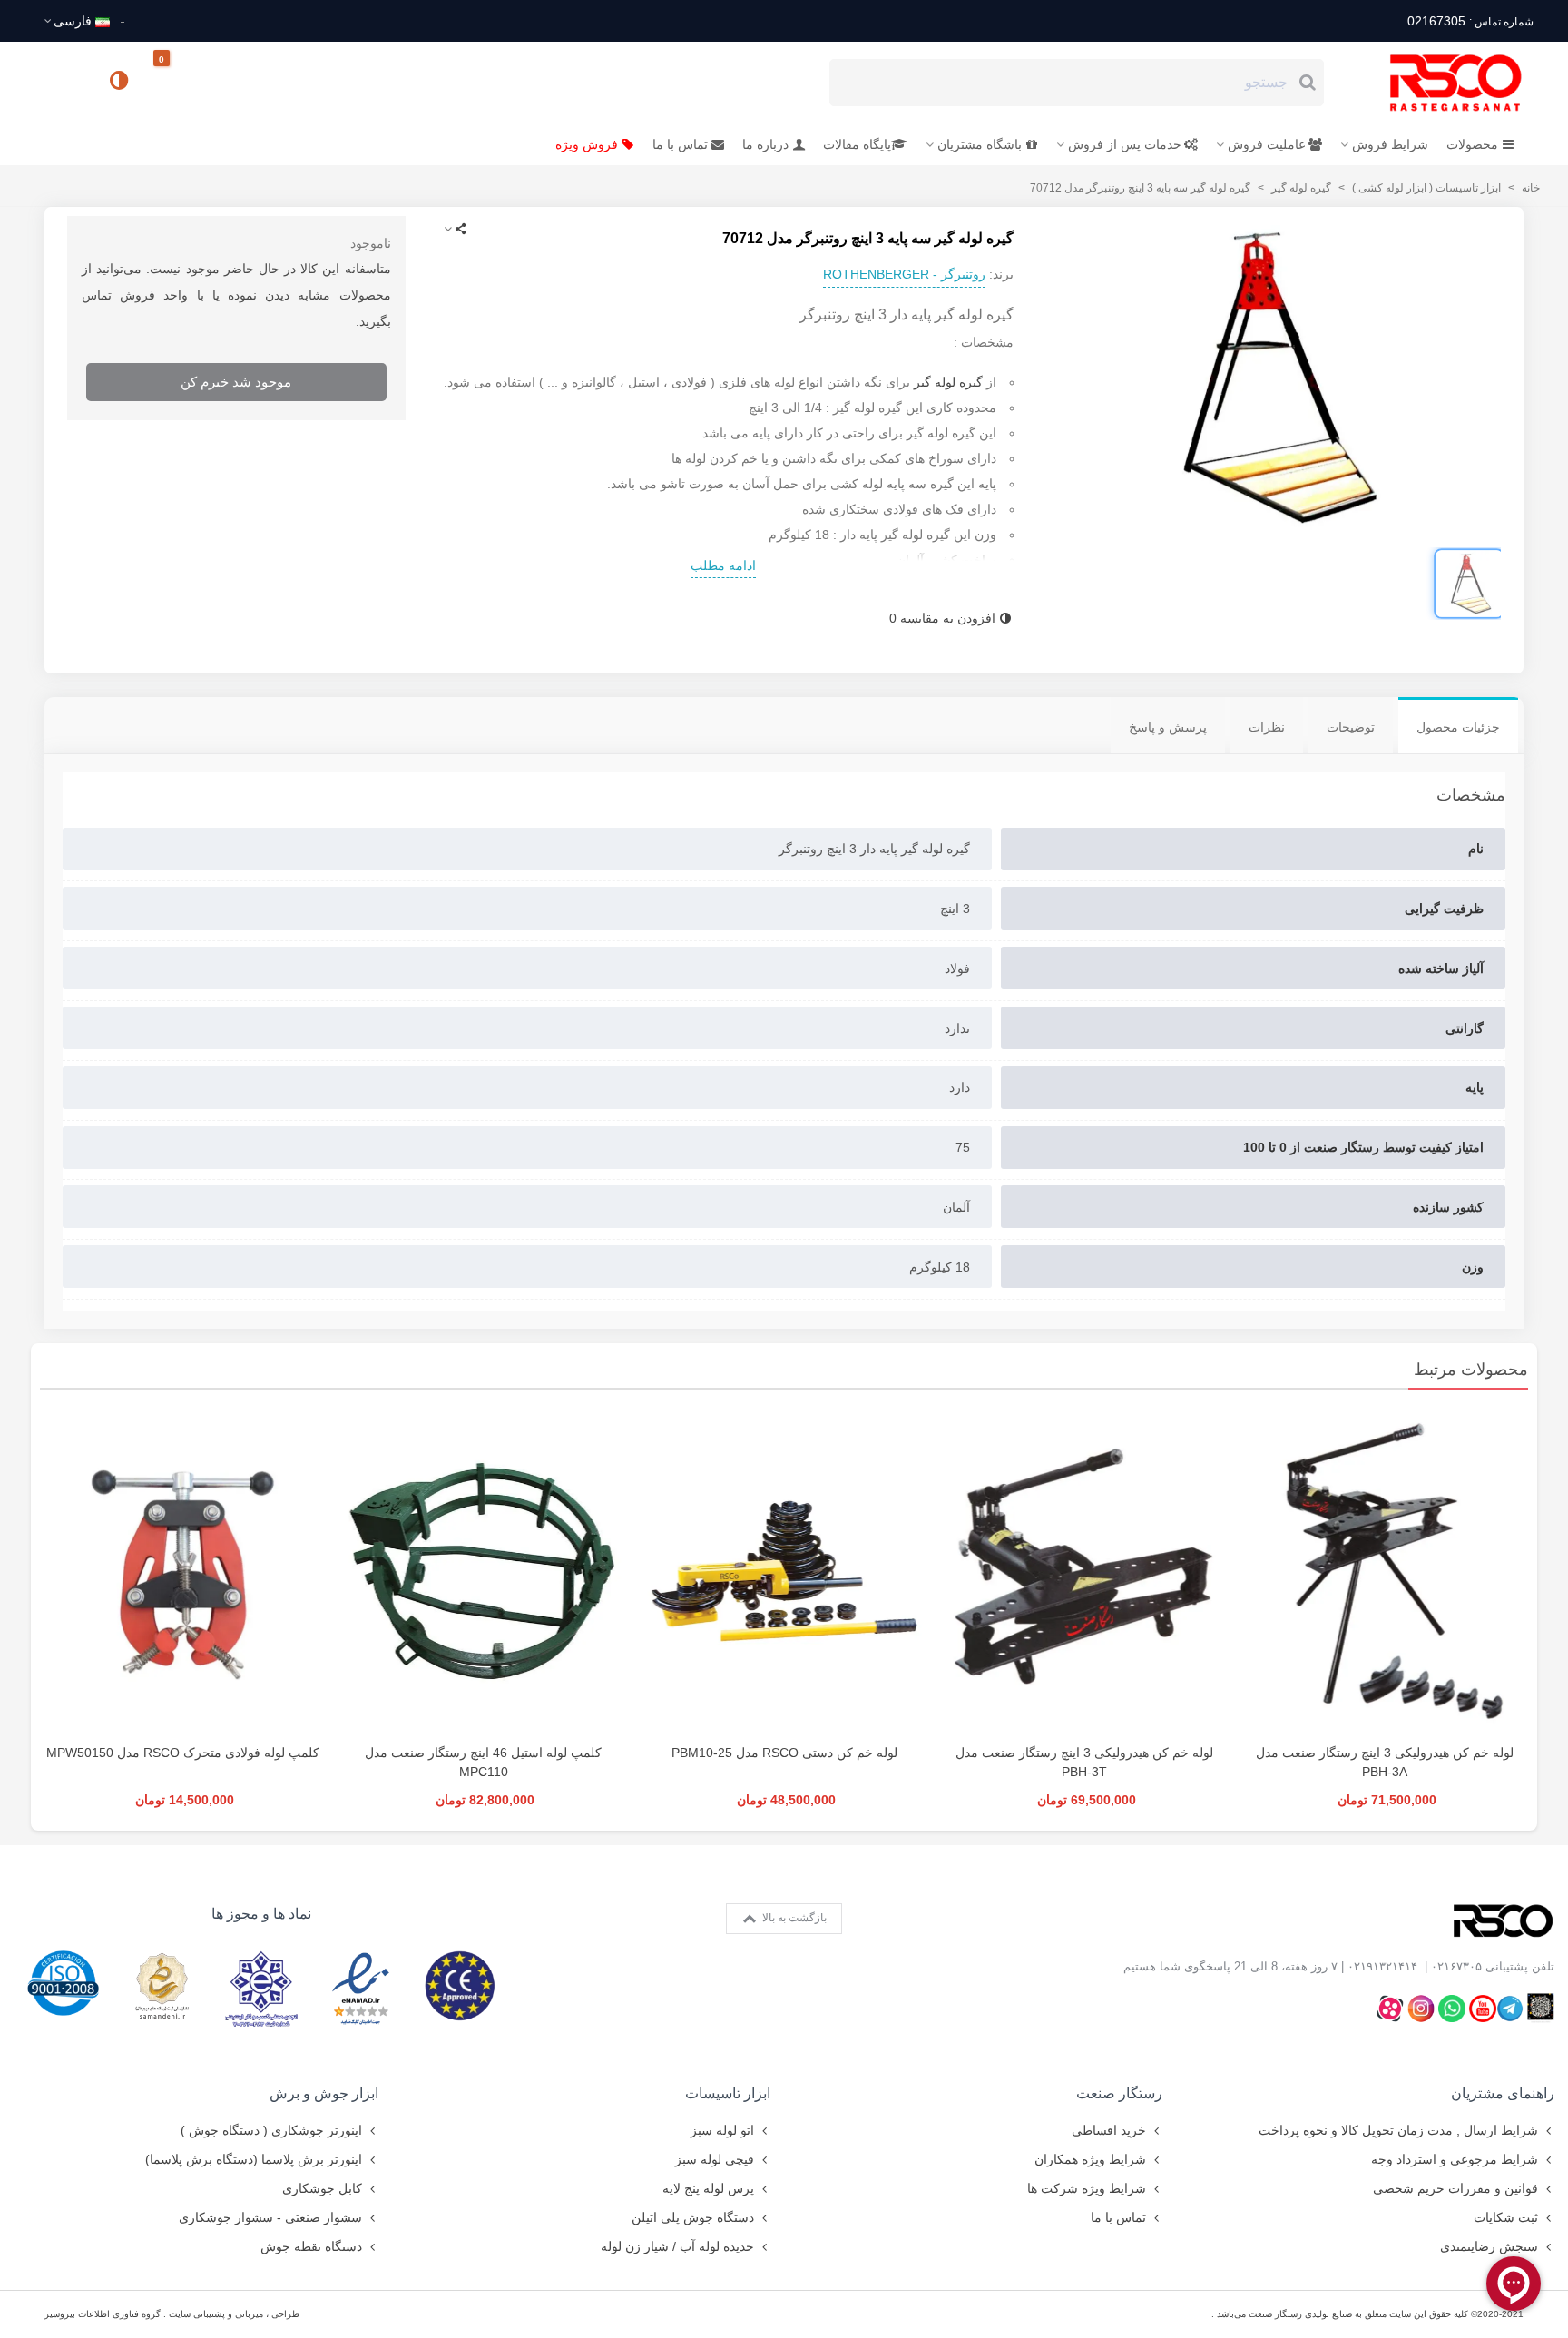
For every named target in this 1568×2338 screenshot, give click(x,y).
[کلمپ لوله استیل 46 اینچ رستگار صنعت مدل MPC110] (483, 1571)
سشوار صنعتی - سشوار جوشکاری (270, 2217)
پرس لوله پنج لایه (708, 2188)
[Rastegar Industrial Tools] (1436, 83)
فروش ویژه (587, 144)
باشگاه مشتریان (980, 144)
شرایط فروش (1390, 144)
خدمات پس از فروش (1125, 144)
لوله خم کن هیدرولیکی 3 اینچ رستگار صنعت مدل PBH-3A (1385, 1762)
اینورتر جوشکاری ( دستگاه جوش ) (271, 2130)
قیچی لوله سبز (715, 2159)
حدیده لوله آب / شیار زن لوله (677, 2246)
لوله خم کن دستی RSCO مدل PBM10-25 (784, 1753)
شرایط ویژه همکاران (1090, 2159)
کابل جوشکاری (322, 2188)
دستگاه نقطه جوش (311, 2246)
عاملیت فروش (1267, 144)
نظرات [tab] (1267, 727)
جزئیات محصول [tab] (1458, 727)
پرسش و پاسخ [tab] (1168, 727)
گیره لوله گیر (950, 382)
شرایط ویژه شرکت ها (1087, 2188)
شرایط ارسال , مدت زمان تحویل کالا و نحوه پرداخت (1398, 2130)
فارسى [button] (73, 21)
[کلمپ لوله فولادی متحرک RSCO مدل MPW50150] (183, 1571)
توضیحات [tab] (1351, 727)
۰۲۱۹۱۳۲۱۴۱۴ (1382, 1966)
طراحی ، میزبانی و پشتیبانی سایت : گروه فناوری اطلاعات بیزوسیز (172, 2314)
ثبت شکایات (1506, 2217)
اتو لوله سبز (722, 2130)
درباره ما (765, 144)
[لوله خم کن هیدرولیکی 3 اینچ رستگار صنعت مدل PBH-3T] (1085, 1571)
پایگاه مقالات (857, 144)
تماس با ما (680, 144)
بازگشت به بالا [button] (793, 1918)
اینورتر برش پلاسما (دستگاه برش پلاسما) (254, 2159)
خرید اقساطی (1109, 2130)
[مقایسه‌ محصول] (121, 83)
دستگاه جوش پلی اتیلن (693, 2217)
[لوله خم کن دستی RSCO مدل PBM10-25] (784, 1571)
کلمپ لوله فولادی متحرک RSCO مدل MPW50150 (183, 1753)
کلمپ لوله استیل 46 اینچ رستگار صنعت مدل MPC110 (483, 1762)
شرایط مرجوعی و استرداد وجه (1455, 2159)
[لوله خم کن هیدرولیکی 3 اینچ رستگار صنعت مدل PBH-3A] (1385, 1571)
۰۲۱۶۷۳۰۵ (1456, 1966)
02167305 (1470, 21)
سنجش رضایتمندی (1489, 2246)
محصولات (1472, 144)
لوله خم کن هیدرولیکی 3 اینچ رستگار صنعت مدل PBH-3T (1084, 1762)
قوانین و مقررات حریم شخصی (1455, 2188)
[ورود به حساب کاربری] (66, 82)
